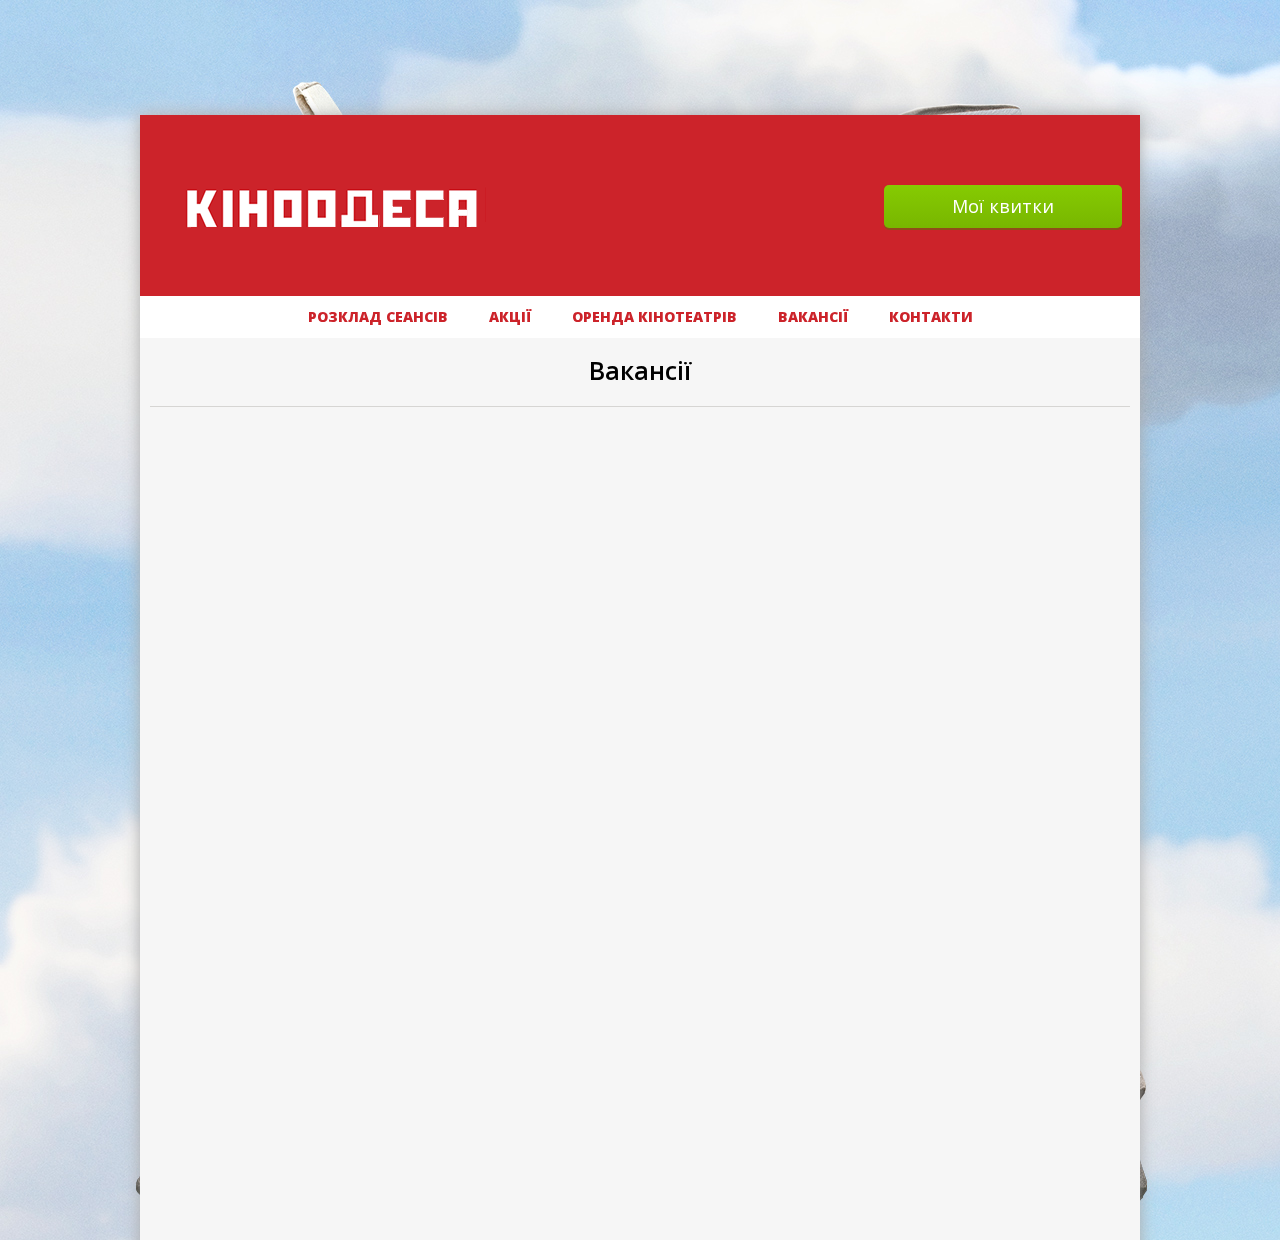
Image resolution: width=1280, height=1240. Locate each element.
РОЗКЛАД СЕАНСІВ (378, 316)
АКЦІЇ (510, 316)
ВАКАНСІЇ (813, 316)
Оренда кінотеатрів (654, 316)
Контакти (931, 316)
